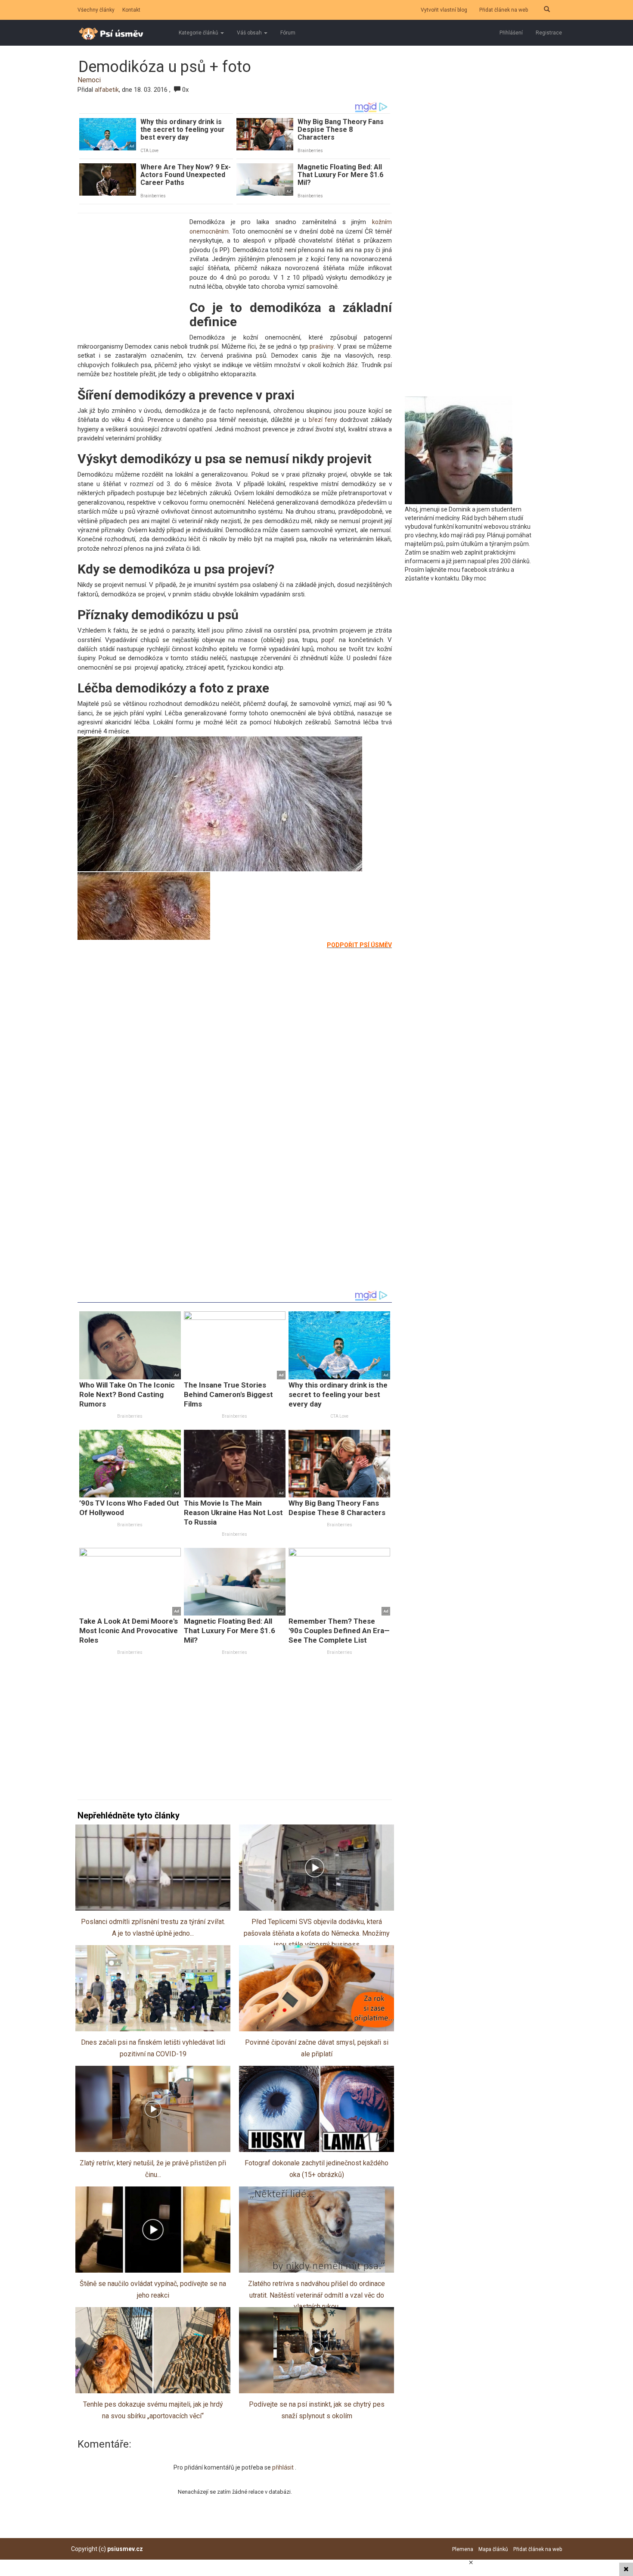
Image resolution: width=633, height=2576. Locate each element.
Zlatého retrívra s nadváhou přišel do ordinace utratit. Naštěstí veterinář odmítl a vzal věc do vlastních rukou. (316, 2295)
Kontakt (131, 10)
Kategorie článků (199, 33)
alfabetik (107, 90)
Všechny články (96, 10)
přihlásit (284, 2467)
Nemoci (89, 80)
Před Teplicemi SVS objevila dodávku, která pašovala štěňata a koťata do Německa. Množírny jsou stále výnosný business (317, 1933)
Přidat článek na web (504, 10)
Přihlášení (511, 33)
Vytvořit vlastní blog (444, 10)
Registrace (549, 33)
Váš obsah (250, 33)
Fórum (288, 33)
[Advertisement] (131, 276)
